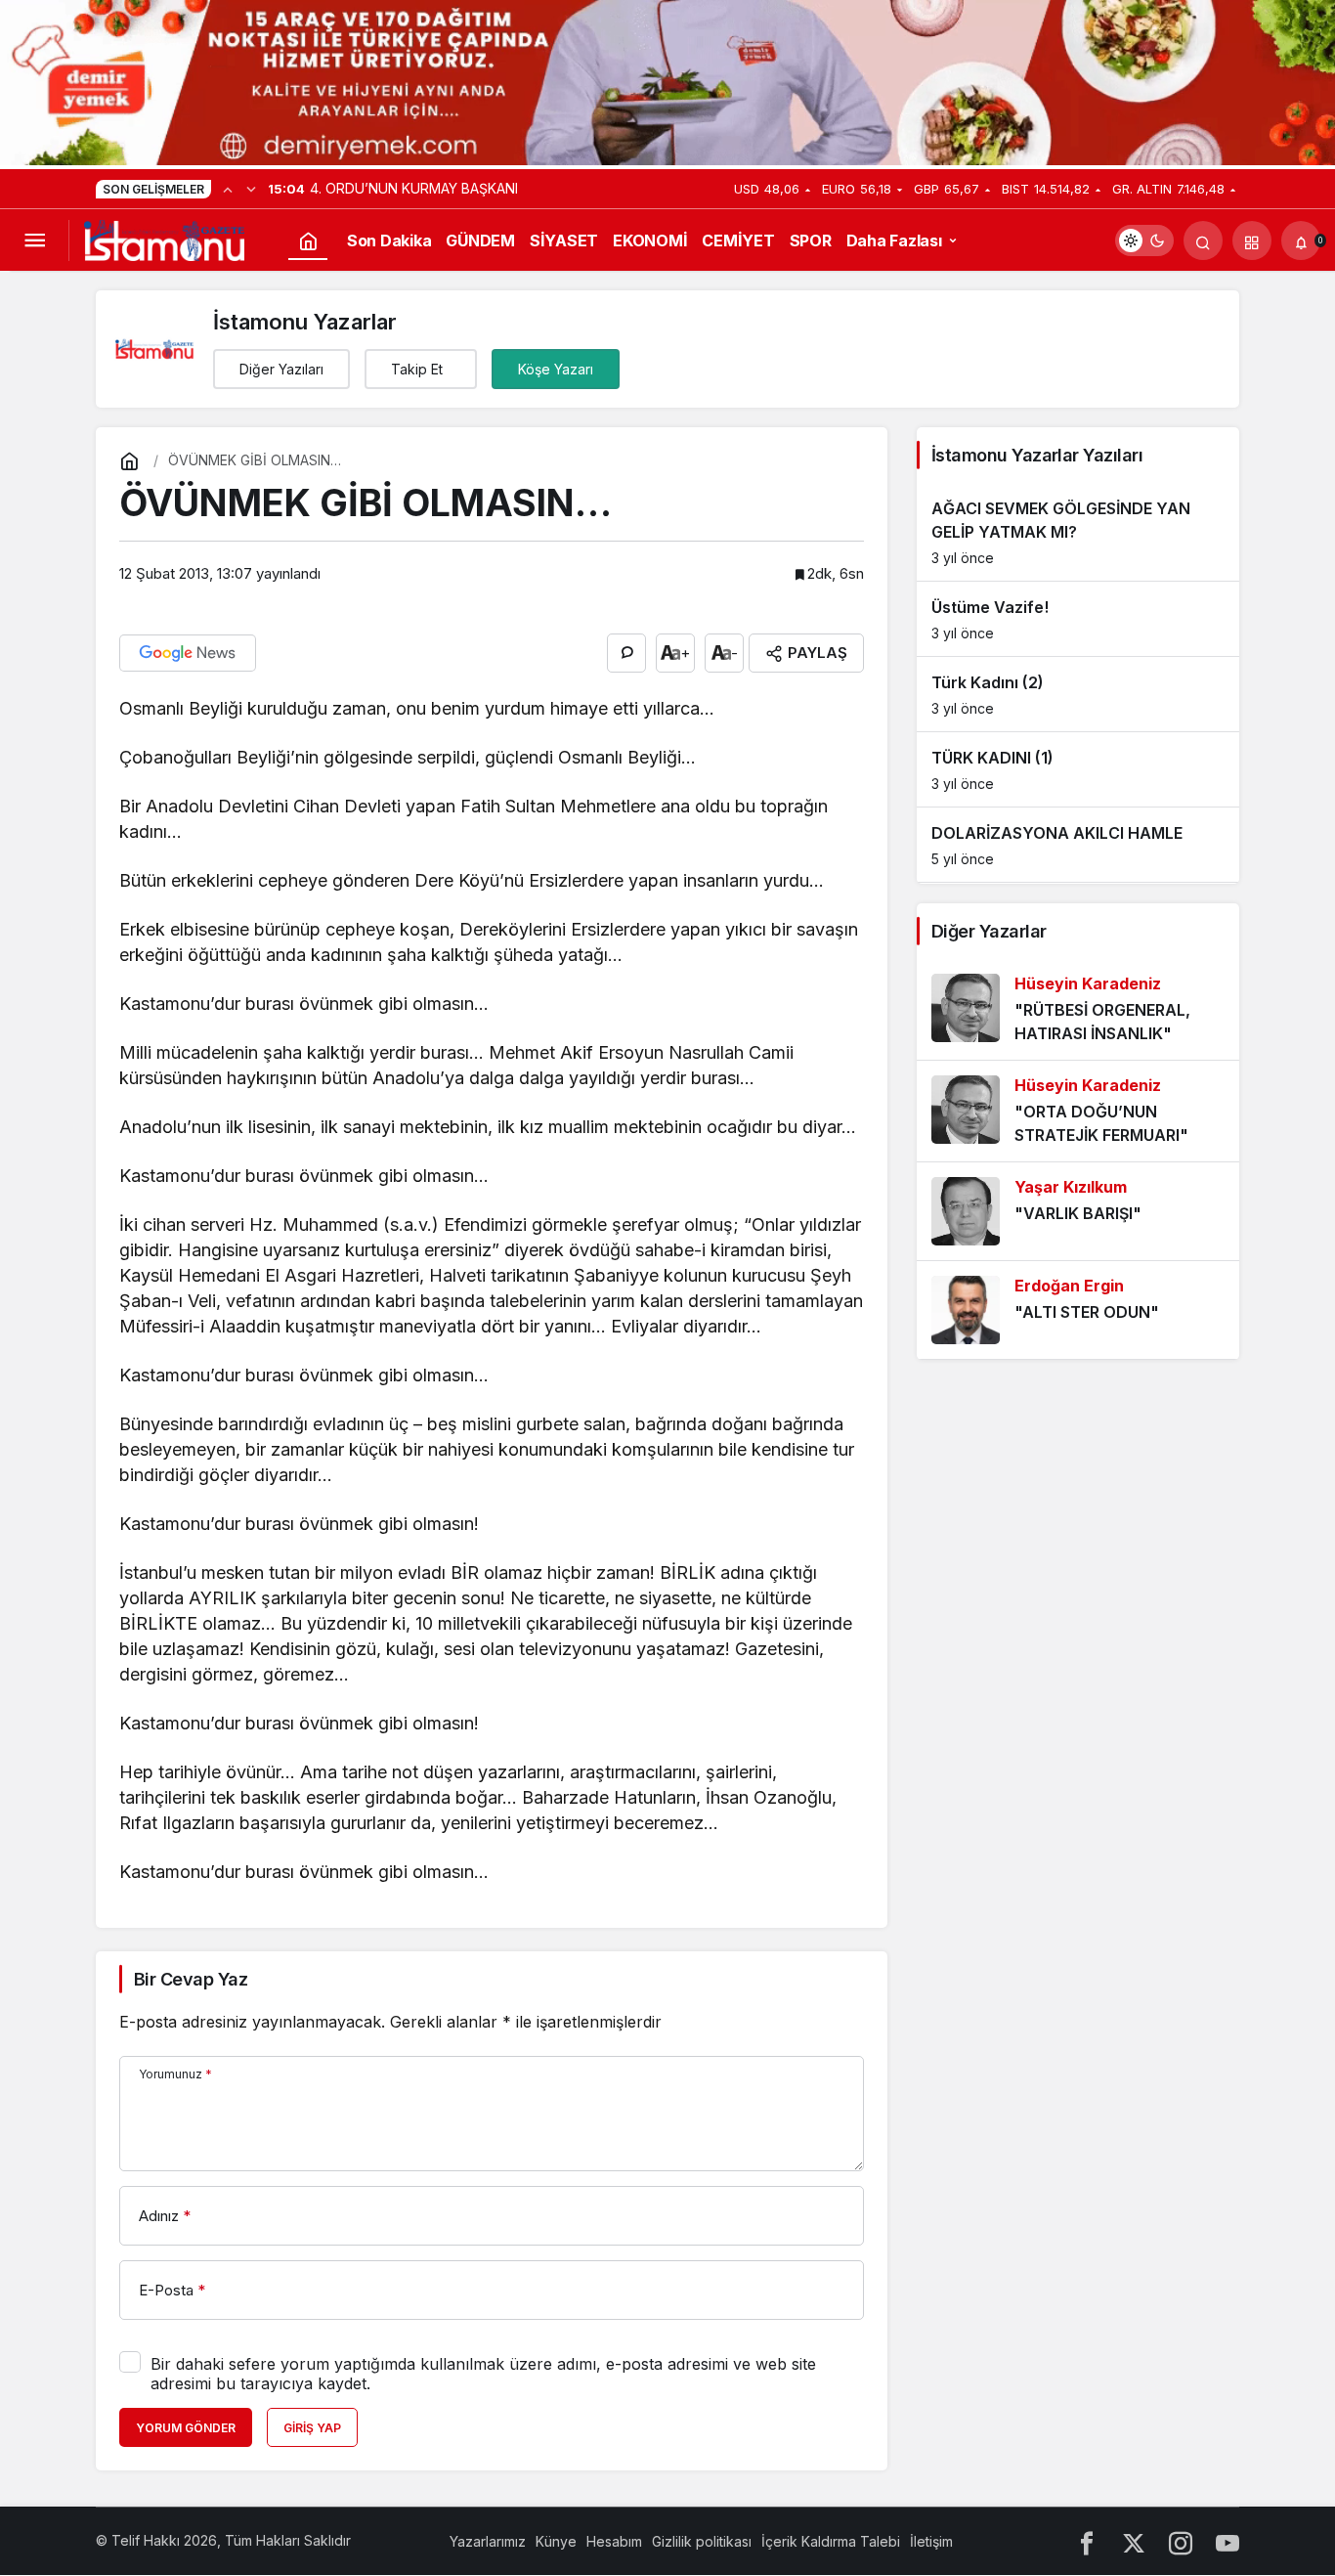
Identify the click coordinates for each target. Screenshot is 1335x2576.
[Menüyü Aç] (34, 240)
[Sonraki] (251, 189)
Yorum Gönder (186, 2428)
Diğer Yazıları (281, 369)
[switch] (1144, 240)
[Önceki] (228, 189)
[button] (1252, 240)
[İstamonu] (164, 239)
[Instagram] (1181, 2541)
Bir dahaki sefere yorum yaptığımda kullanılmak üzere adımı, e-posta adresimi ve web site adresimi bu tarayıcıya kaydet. (483, 2374)
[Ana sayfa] (308, 240)
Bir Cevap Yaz (191, 1979)
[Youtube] (1227, 2541)
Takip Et (417, 369)
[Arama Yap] (1203, 240)
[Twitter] (1134, 2541)
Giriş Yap (312, 2428)
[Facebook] (1087, 2541)
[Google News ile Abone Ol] (188, 653)
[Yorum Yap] (626, 653)
